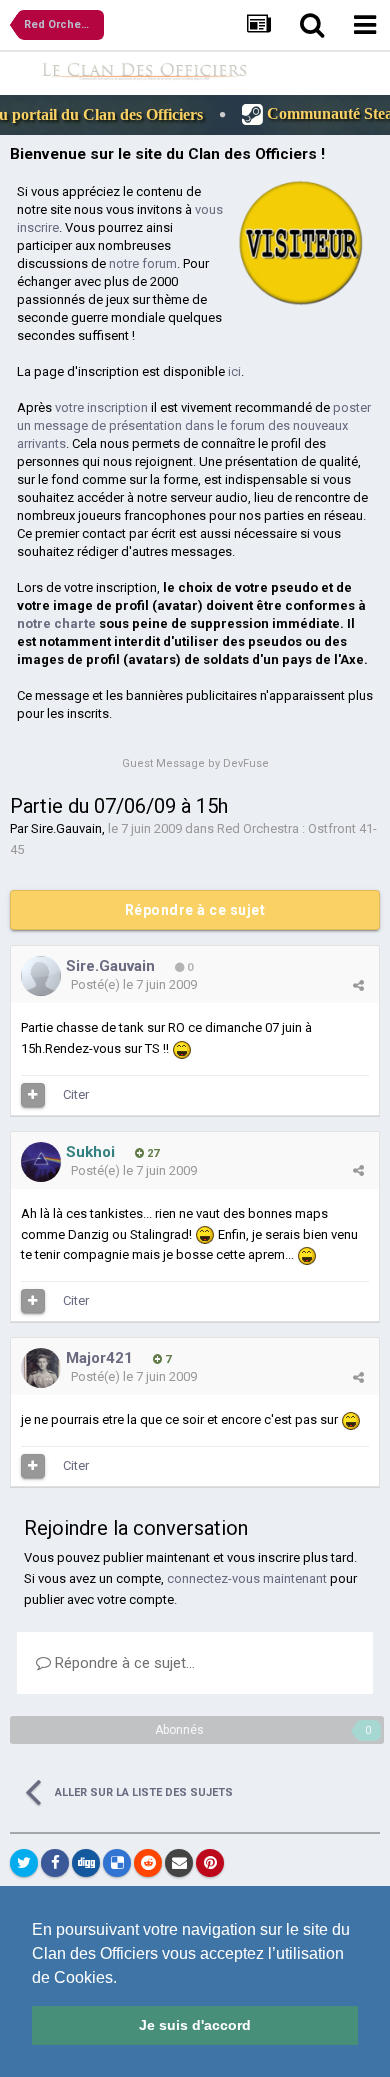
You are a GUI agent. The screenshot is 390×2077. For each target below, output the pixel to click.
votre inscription (101, 407)
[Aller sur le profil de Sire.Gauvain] (41, 976)
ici (234, 371)
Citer (76, 1094)
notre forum (143, 263)
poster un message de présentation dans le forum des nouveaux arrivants (194, 425)
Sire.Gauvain (66, 828)
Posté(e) (134, 984)
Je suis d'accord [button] (195, 2025)
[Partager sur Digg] (86, 1863)
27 (151, 1153)
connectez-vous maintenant (247, 1578)
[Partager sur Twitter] (24, 1863)
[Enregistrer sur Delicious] (117, 1863)
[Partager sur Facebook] (55, 1863)
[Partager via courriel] (179, 1863)
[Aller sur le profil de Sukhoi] (41, 1162)
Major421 (99, 1358)
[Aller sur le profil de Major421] (41, 1368)
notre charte (56, 623)
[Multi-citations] (33, 1095)
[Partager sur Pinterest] (210, 1863)
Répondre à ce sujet (195, 910)
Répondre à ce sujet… (123, 1663)
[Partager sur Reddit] (148, 1863)
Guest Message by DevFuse (195, 763)
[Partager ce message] (358, 985)
